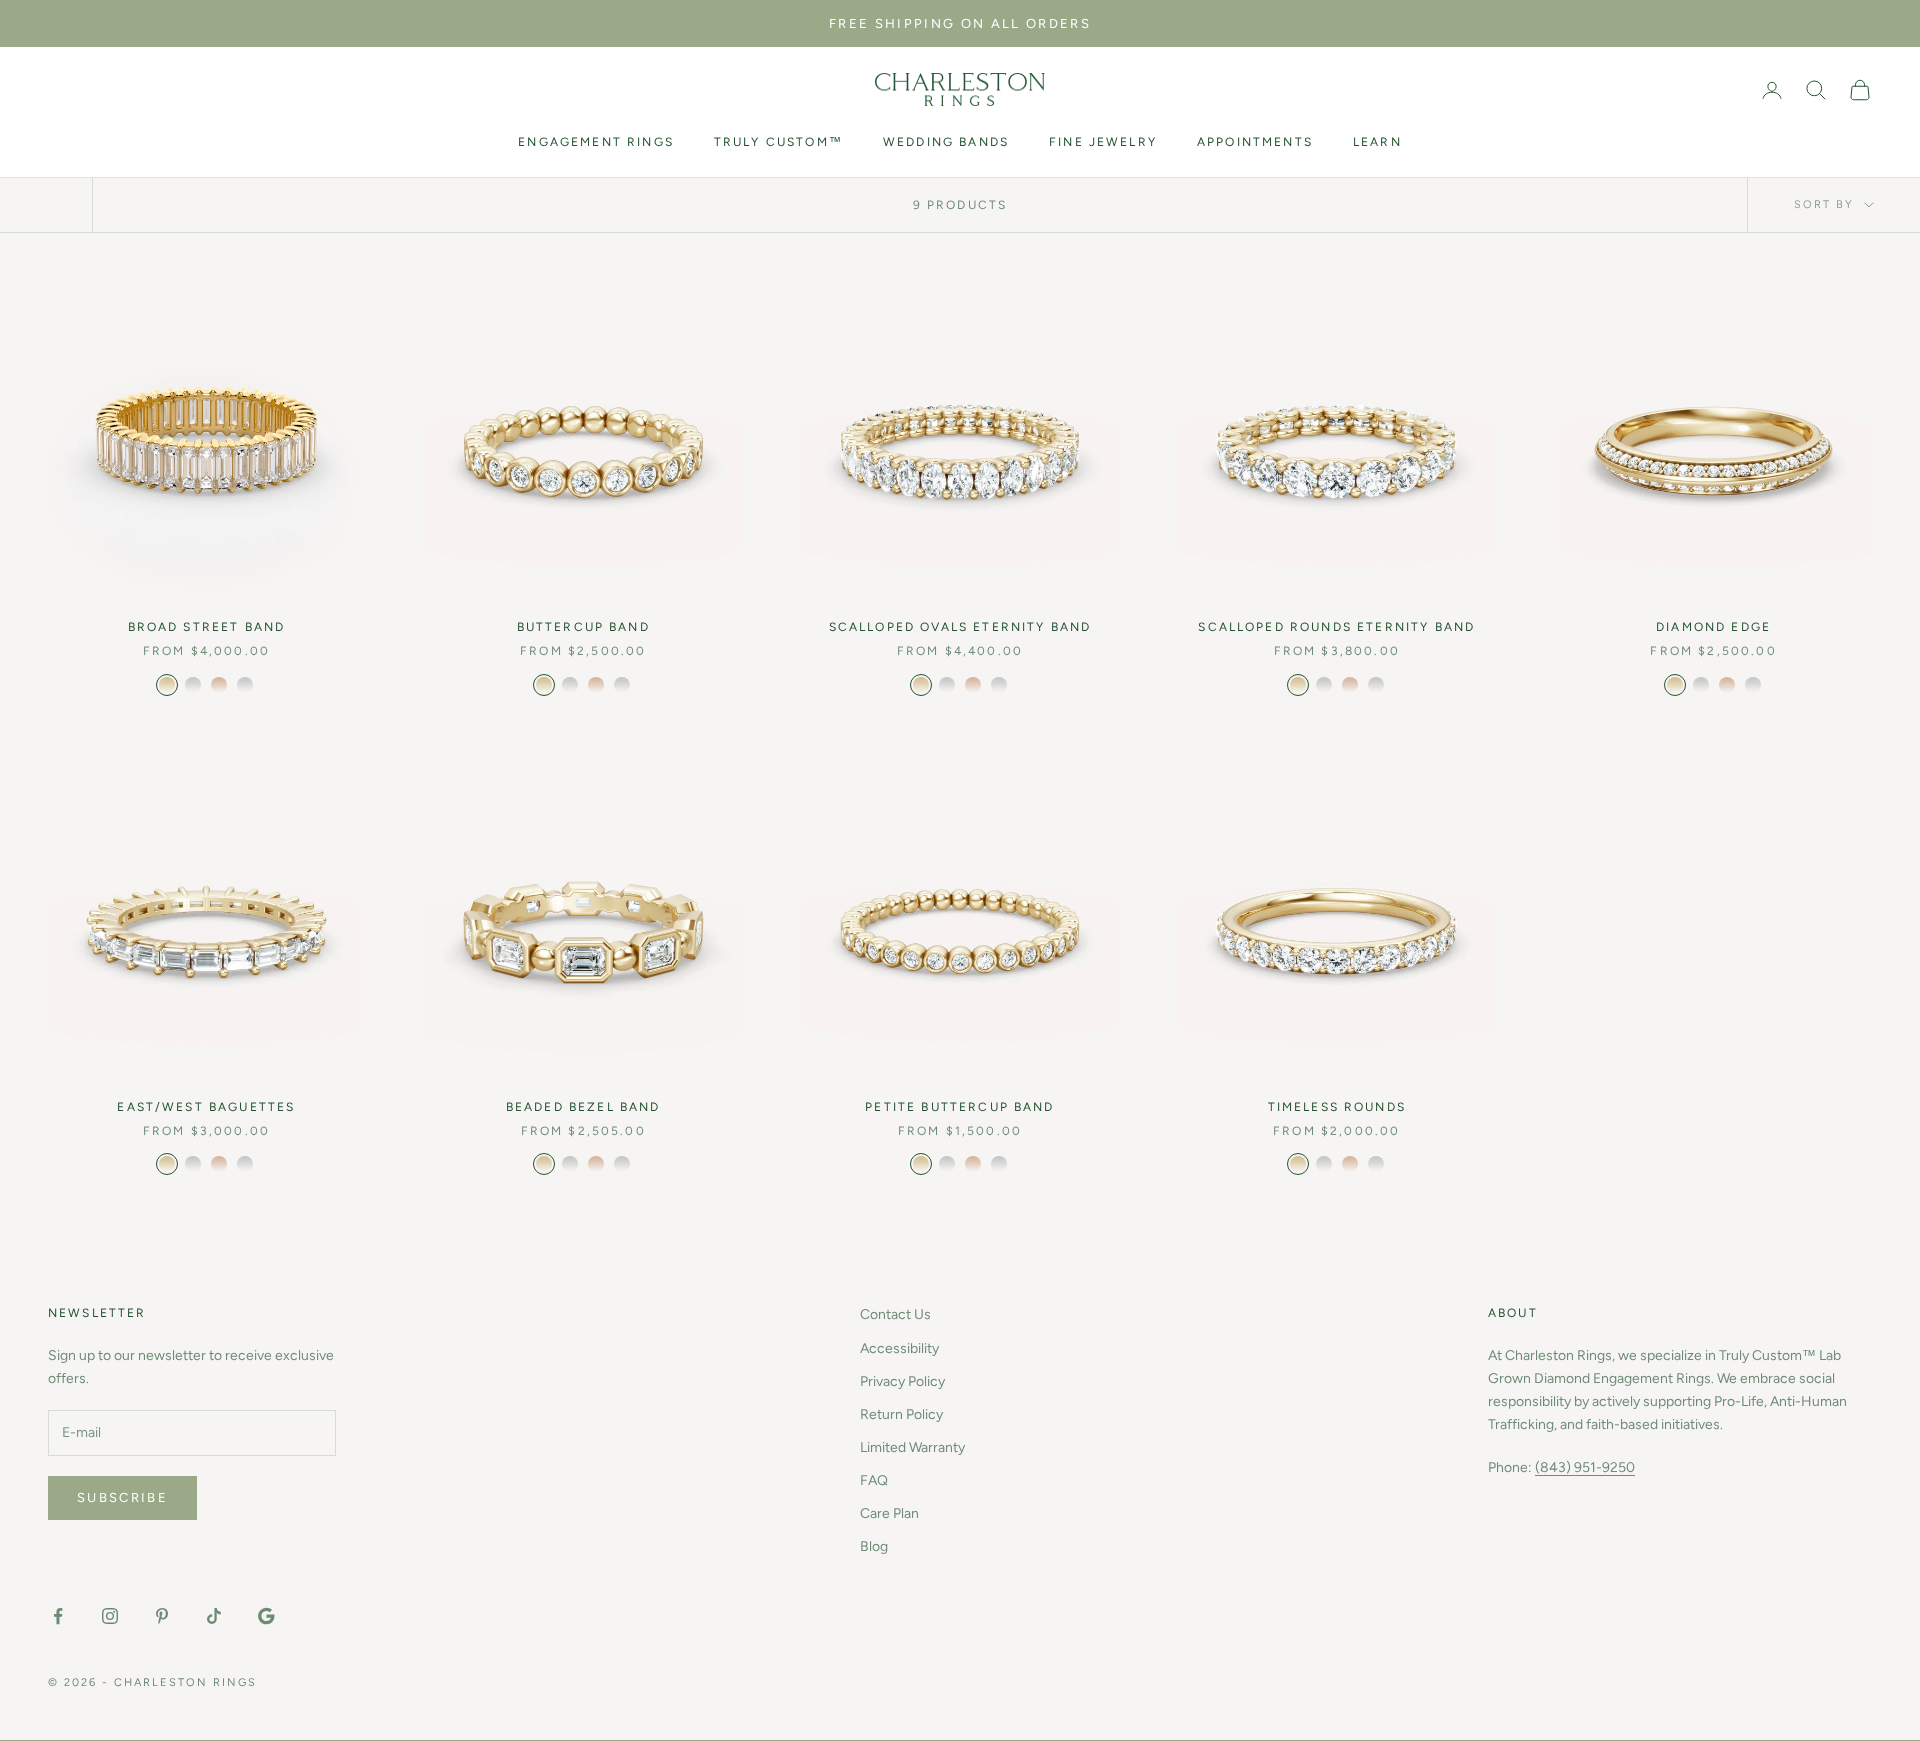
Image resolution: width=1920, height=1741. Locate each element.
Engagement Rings (596, 142)
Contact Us (895, 1314)
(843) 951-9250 (1585, 1467)
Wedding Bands (946, 142)
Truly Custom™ (778, 142)
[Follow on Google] (266, 1616)
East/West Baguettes (206, 1107)
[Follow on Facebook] (58, 1616)
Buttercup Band (583, 627)
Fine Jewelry (1103, 142)
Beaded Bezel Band (583, 1107)
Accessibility (899, 1348)
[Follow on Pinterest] (162, 1616)
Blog (874, 1546)
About (1513, 1313)
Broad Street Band (207, 627)
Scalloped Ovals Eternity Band (960, 627)
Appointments (1255, 142)
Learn (1377, 142)
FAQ (874, 1480)
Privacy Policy (902, 1381)
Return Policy (901, 1414)
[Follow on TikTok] (214, 1616)
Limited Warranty (912, 1447)
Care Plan (889, 1513)
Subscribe (122, 1497)
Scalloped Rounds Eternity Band (1336, 627)
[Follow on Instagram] (110, 1616)
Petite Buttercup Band (959, 1107)
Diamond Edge (1713, 627)
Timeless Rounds (1337, 1107)
